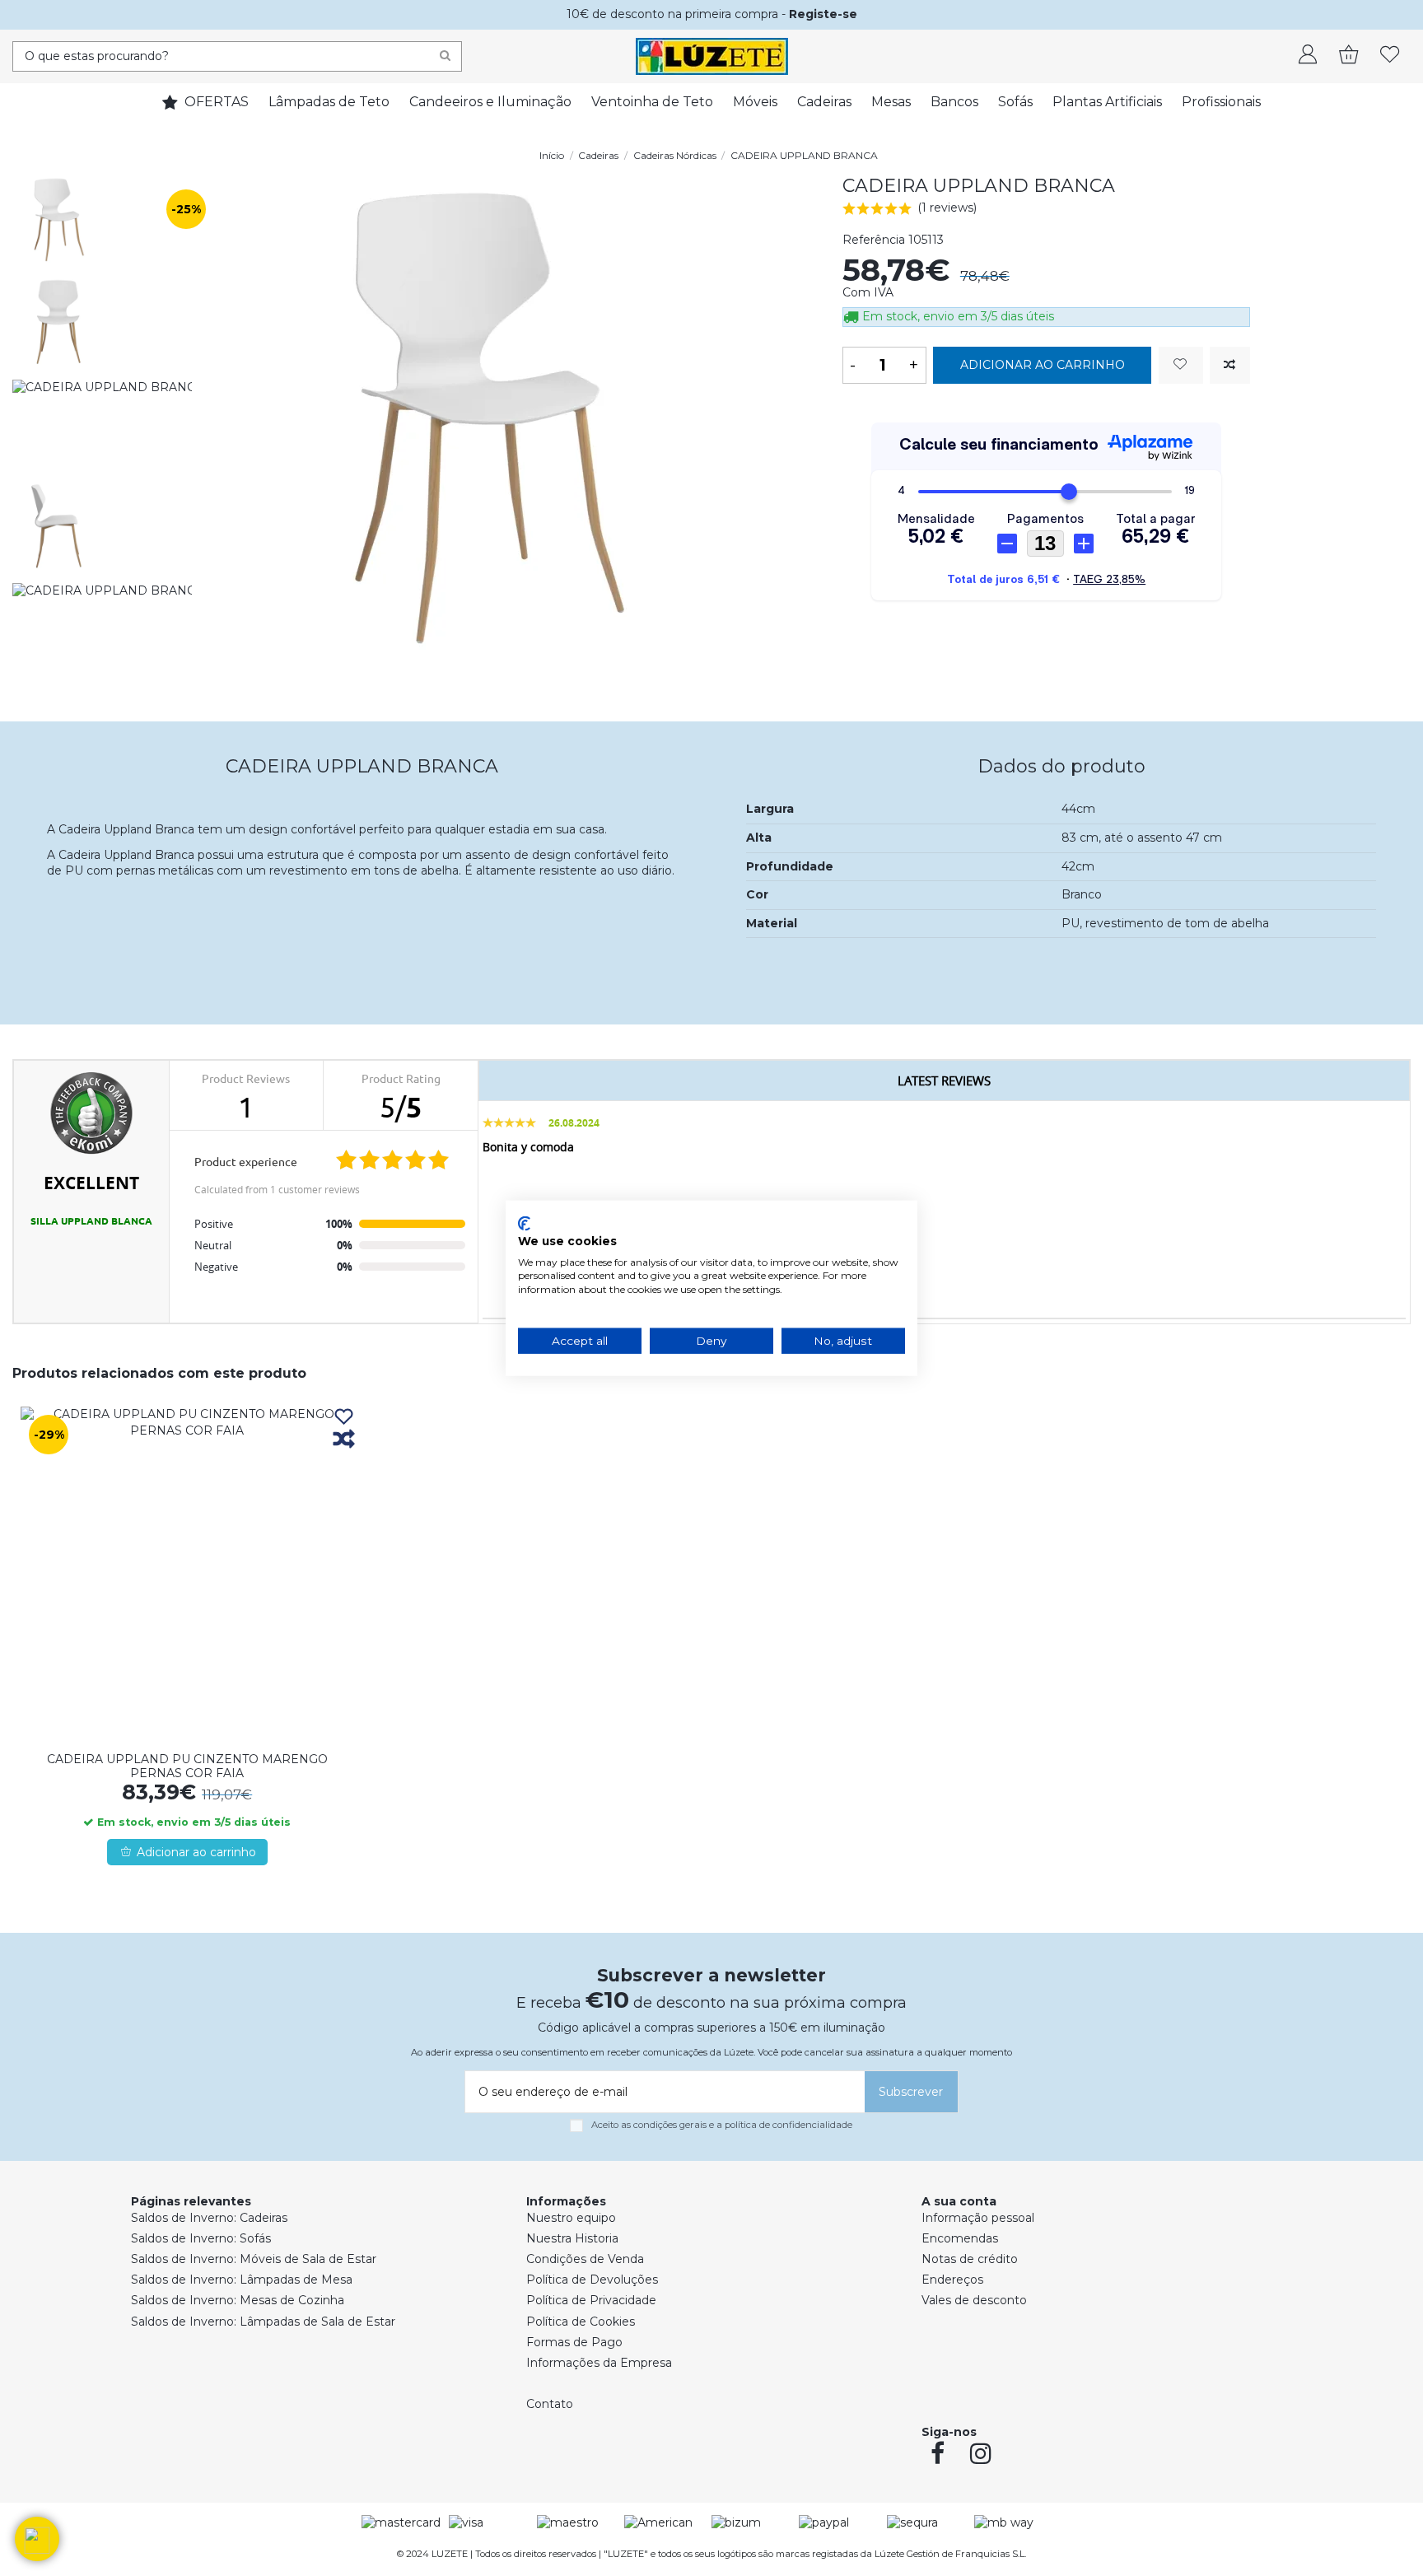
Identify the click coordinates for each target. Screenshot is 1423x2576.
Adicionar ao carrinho (1043, 365)
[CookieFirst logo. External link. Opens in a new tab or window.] (524, 1224)
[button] (37, 2539)
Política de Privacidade (591, 2300)
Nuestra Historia (572, 2238)
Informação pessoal (978, 2218)
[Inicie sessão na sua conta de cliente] (1308, 56)
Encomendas (960, 2238)
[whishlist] (1390, 56)
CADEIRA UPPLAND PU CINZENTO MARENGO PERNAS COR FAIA (187, 1766)
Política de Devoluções (592, 2280)
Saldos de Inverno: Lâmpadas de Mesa (242, 2280)
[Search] (445, 56)
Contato (550, 2404)
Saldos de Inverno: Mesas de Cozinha (238, 2300)
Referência (874, 240)
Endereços (952, 2280)
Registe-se (823, 14)
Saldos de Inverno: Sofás (201, 2238)
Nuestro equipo (571, 2218)
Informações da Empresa (599, 2363)
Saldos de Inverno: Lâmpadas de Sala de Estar (263, 2322)
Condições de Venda (585, 2259)
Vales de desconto (974, 2300)
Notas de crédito (970, 2259)
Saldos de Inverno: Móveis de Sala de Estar (254, 2259)
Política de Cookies (581, 2322)
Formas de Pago (574, 2342)
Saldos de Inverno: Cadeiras (209, 2218)
